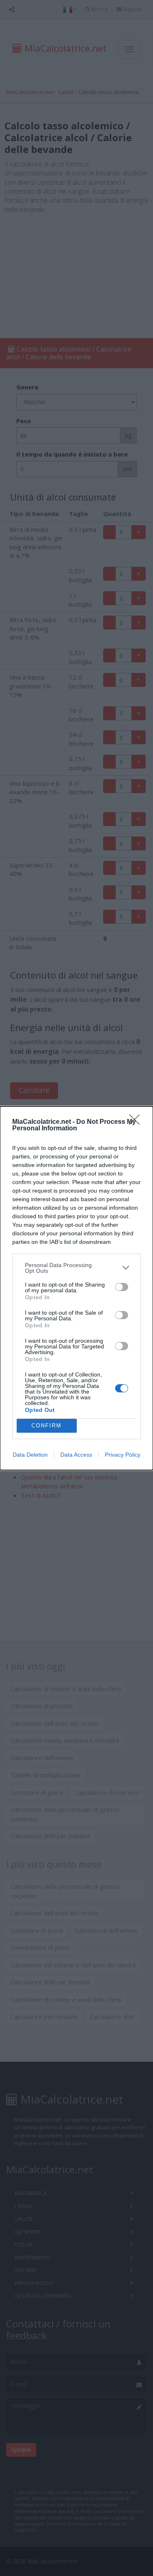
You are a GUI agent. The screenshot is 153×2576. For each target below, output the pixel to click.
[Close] (137, 1122)
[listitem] (76, 1268)
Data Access (76, 1455)
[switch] (122, 1287)
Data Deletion (30, 1455)
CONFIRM (47, 1426)
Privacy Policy (123, 1455)
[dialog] (76, 1288)
